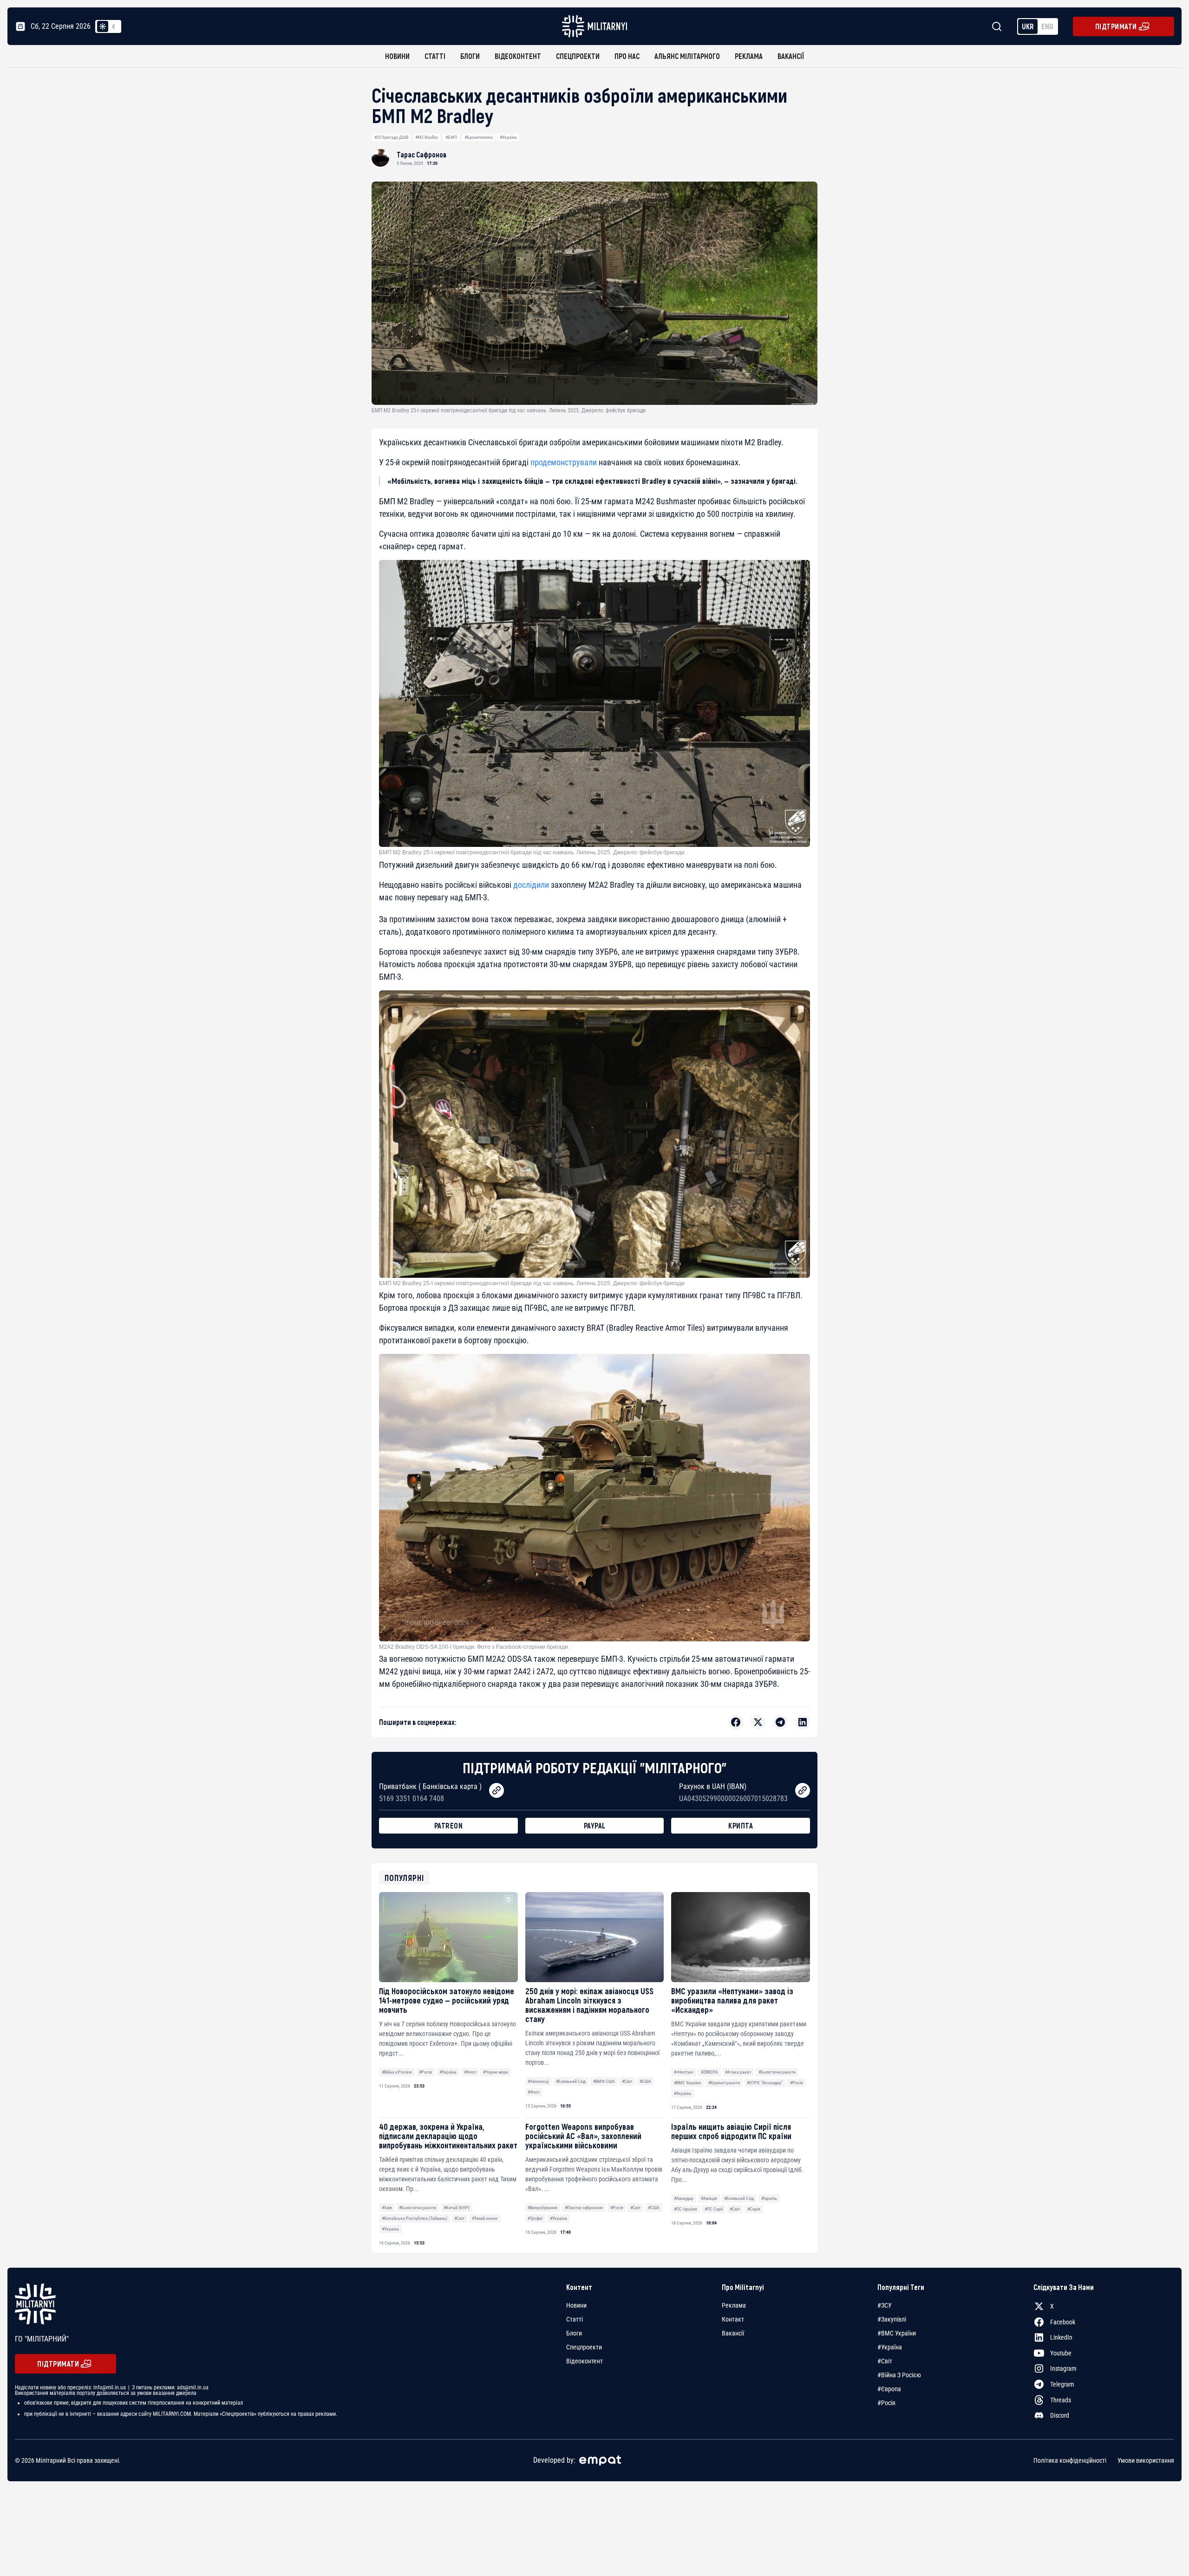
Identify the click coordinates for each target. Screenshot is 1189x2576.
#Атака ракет (738, 2072)
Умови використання (1146, 2460)
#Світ (627, 2081)
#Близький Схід (571, 2081)
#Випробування (542, 2208)
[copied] (497, 1790)
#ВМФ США (604, 2081)
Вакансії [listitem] (733, 2333)
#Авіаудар (684, 2198)
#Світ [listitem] (885, 2361)
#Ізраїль (769, 2198)
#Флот (470, 2072)
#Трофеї (535, 2218)
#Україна (508, 137)
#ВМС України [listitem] (897, 2333)
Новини (397, 56)
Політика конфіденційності (1070, 2460)
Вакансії (791, 56)
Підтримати (1116, 26)
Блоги (470, 56)
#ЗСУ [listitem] (885, 2305)
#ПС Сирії (714, 2209)
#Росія (425, 2072)
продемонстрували (564, 462)
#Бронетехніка (479, 137)
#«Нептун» (684, 2072)
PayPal (595, 1825)
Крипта (741, 1825)
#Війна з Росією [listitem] (899, 2375)
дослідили (531, 885)
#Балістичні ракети (777, 2072)
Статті (435, 56)
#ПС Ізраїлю (686, 2209)
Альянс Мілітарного (687, 56)
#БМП (451, 137)
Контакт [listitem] (733, 2319)
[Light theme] (103, 26)
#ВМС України (687, 2083)
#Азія (387, 2208)
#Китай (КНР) (457, 2208)
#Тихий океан (485, 2218)
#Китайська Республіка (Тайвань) (415, 2218)
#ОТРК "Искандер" (765, 2083)
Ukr (1028, 26)
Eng (1047, 26)
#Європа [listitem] (889, 2389)
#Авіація (709, 2198)
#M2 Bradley (427, 137)
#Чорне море (496, 2072)
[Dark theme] (114, 26)
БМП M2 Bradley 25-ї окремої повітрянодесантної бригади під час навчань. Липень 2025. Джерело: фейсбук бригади (532, 852)
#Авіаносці (538, 2081)
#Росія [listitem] (886, 2403)
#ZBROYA (709, 2072)
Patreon (449, 1825)
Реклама (749, 56)
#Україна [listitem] (890, 2347)
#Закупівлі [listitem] (892, 2319)
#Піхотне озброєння (584, 2208)
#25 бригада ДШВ (391, 137)
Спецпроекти (578, 56)
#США (645, 2081)
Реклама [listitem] (734, 2305)
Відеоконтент (518, 56)
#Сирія (754, 2209)
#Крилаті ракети (724, 2083)
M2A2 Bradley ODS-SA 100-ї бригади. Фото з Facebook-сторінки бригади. (474, 1647)
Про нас (627, 56)
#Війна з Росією (397, 2072)
